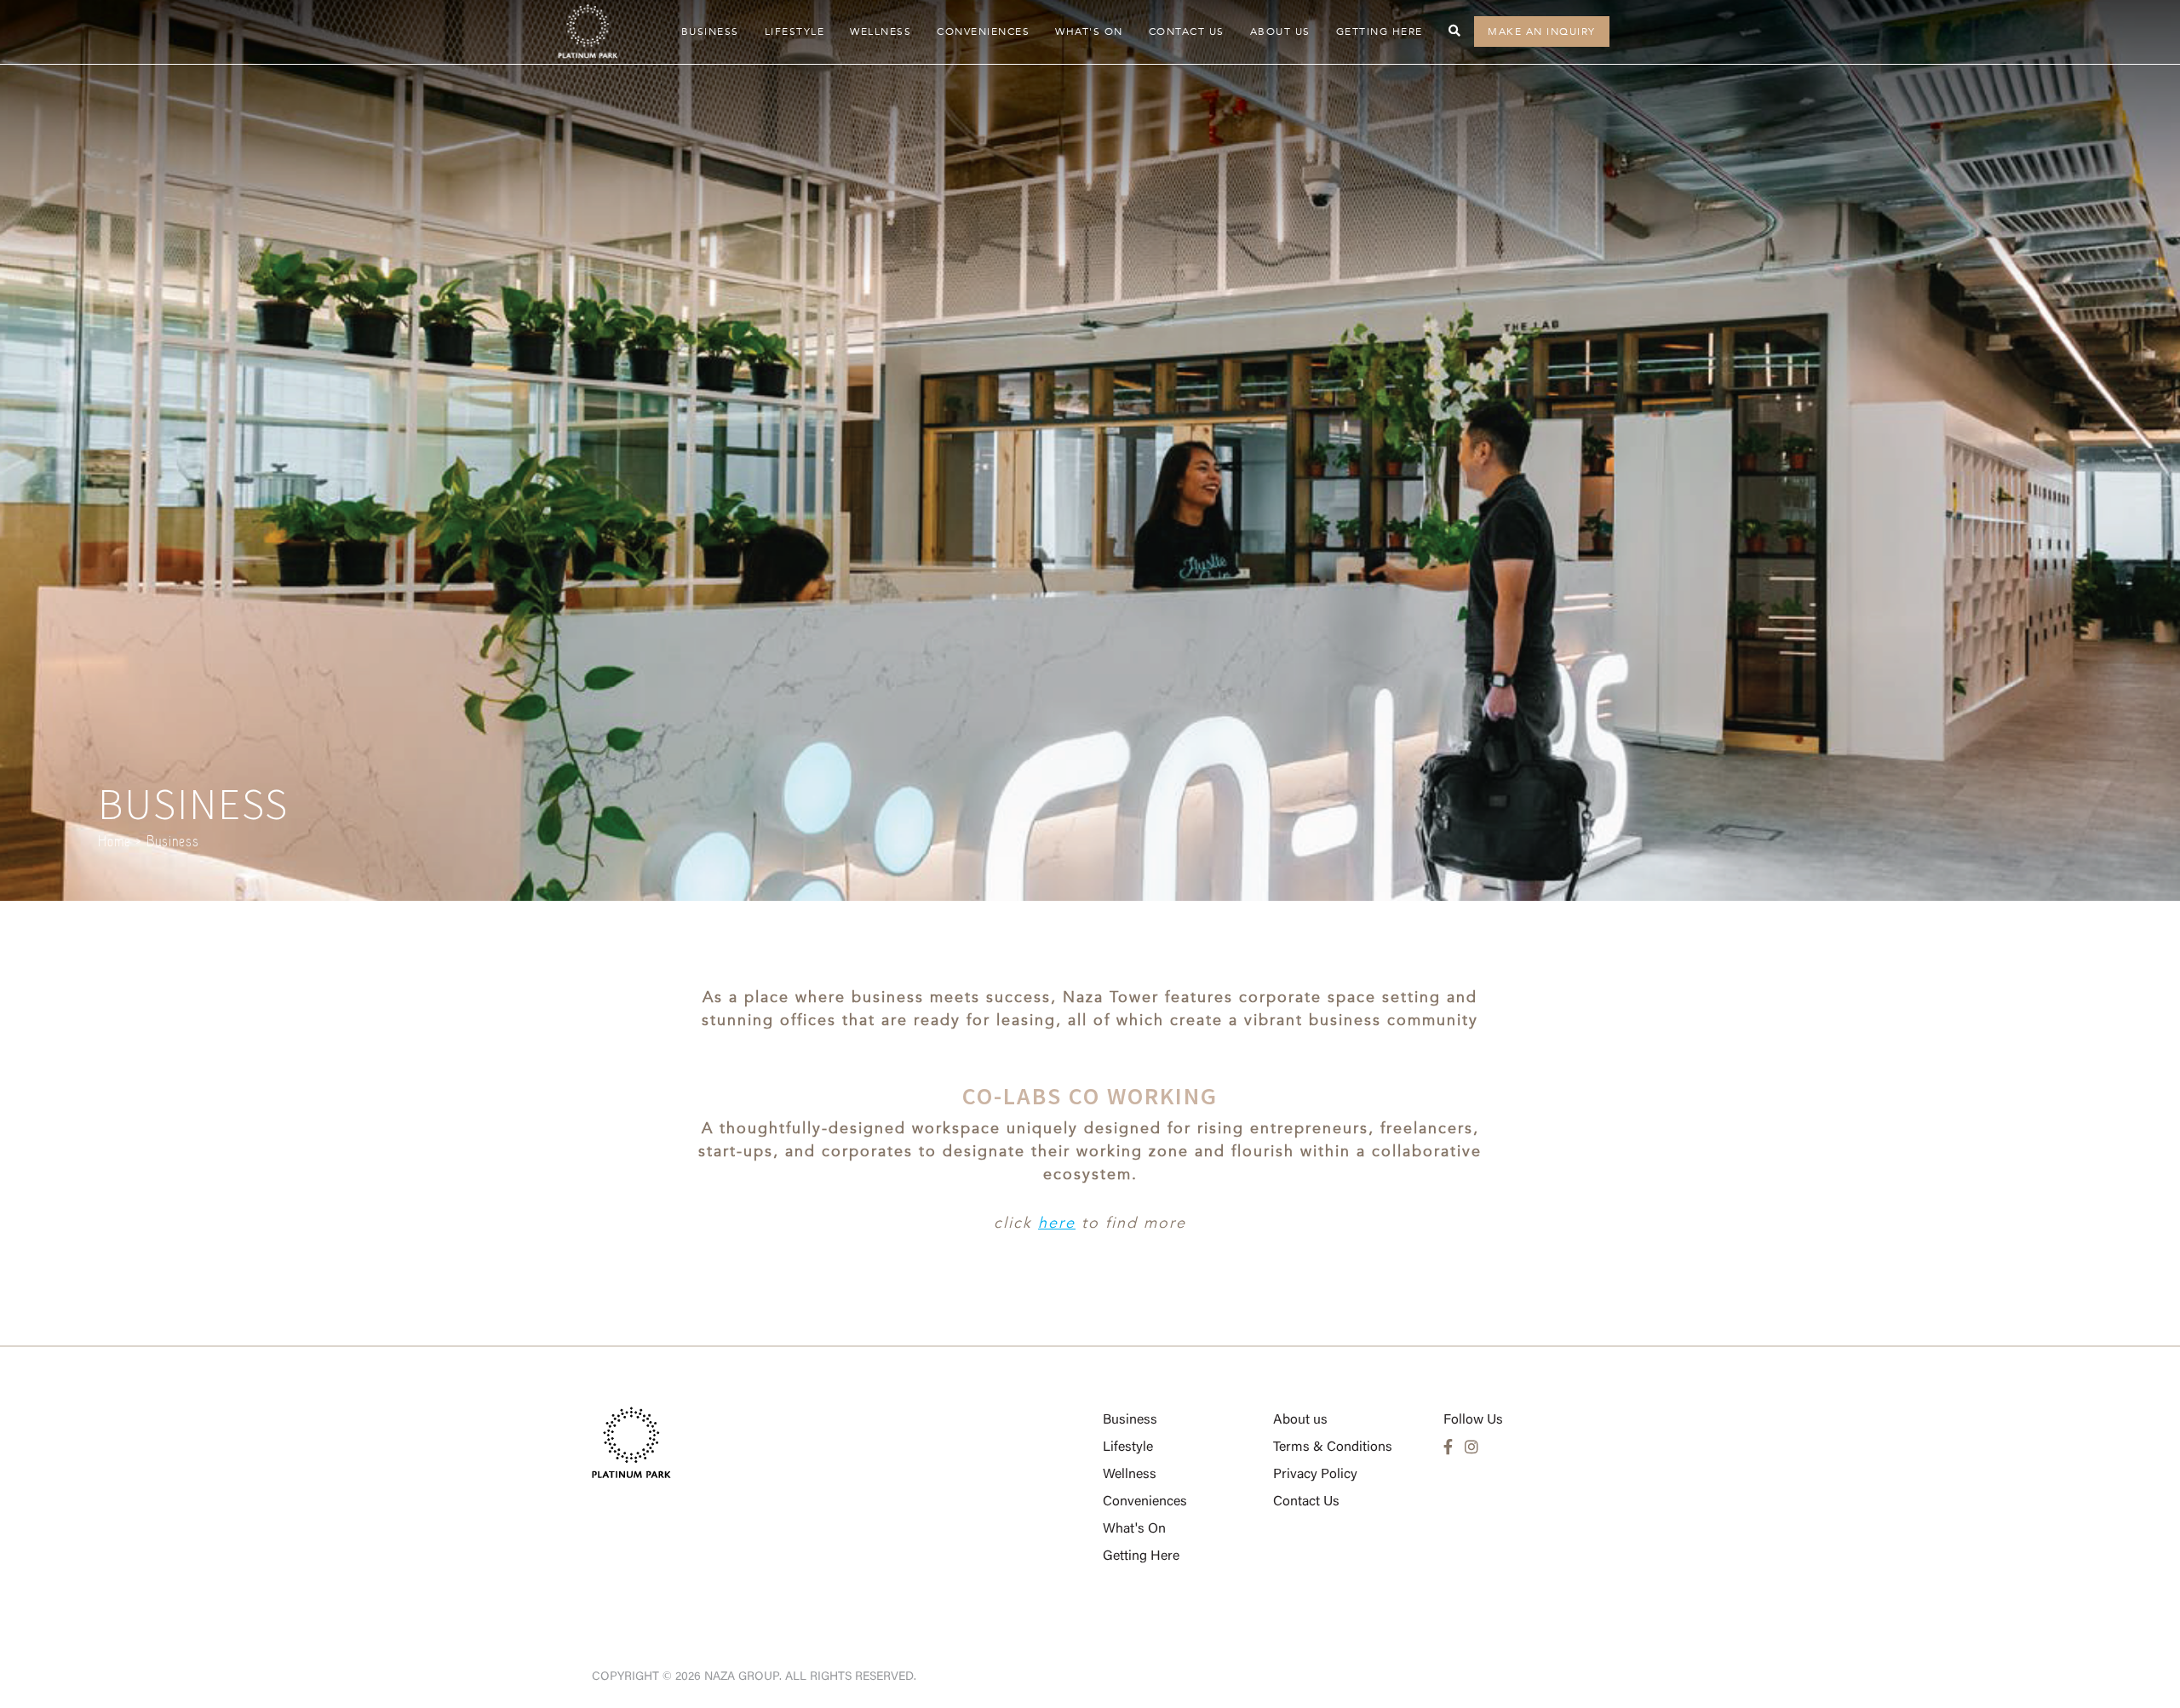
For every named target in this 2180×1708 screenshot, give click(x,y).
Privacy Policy (1315, 1475)
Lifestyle (795, 32)
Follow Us (1473, 1420)
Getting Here (1380, 32)
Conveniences (983, 32)
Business (710, 32)
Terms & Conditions (1333, 1447)
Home (115, 841)
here (1057, 1223)
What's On (1089, 32)
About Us (1280, 32)
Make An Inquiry (1542, 32)
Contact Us (1187, 32)
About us (1300, 1420)
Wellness (881, 32)
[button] (1455, 31)
